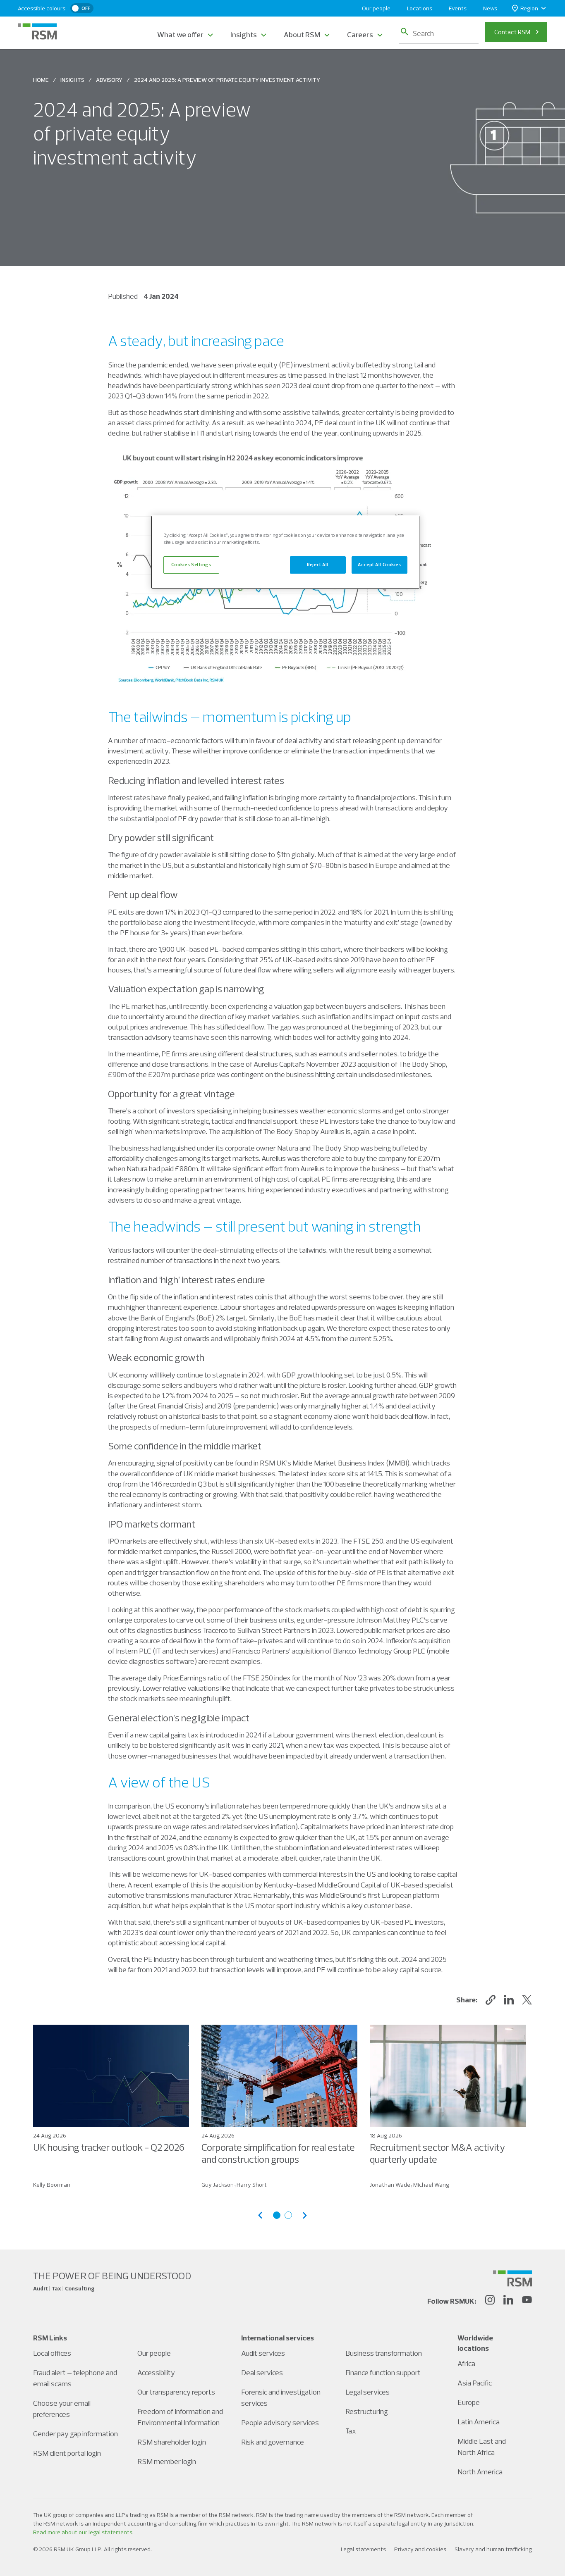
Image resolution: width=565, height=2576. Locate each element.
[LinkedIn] (508, 2301)
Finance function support (383, 2372)
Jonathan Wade (390, 2185)
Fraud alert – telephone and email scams (75, 2378)
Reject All (318, 565)
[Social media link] (512, 2278)
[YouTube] (527, 2301)
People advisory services (280, 2422)
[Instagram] (490, 2301)
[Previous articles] (260, 2215)
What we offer (180, 35)
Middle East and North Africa (482, 2447)
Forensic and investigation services (281, 2397)
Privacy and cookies (420, 2549)
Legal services (367, 2392)
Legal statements (363, 2549)
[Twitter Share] (527, 2000)
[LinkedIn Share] (509, 2000)
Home (41, 80)
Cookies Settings (191, 565)
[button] (491, 2000)
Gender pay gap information (75, 2434)
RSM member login (167, 2461)
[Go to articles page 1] (277, 2215)
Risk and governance (273, 2442)
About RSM (302, 35)
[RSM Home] (37, 31)
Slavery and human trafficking (493, 2549)
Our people (376, 8)
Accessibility (156, 2372)
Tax (351, 2431)
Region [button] (529, 8)
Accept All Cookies (379, 565)
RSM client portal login (67, 2453)
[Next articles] (305, 2215)
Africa (466, 2363)
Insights (244, 35)
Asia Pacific (475, 2383)
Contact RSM (512, 32)
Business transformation (384, 2353)
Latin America (479, 2422)
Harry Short (252, 2185)
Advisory (109, 80)
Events (458, 8)
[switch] (82, 8)
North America (480, 2472)
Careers (360, 35)
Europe (469, 2402)
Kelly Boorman (52, 2185)
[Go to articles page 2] (288, 2215)
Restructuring (367, 2411)
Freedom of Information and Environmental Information (180, 2417)
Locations (420, 8)
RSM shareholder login (172, 2442)
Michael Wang (431, 2185)
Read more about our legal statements (83, 2532)
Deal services (262, 2372)
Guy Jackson (218, 2185)
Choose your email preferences (62, 2409)
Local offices (52, 2353)
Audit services (263, 2353)
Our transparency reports (176, 2392)
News (490, 8)
